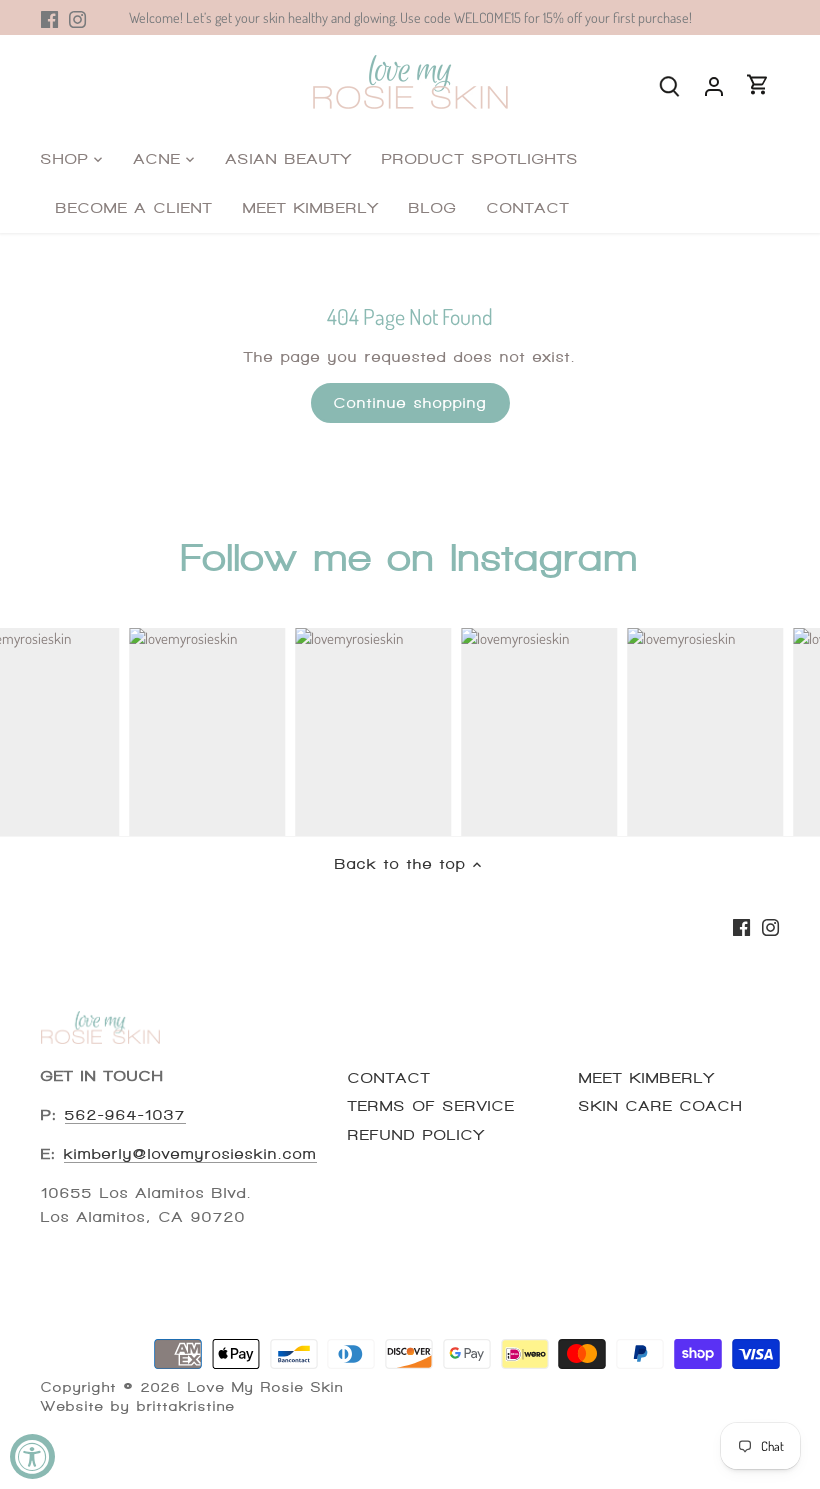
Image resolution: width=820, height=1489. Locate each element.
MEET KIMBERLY (647, 1078)
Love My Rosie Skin (266, 1387)
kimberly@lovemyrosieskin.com (190, 1154)
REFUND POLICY (416, 1135)
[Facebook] (49, 17)
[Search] (670, 84)
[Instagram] (77, 17)
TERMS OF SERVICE (431, 1106)
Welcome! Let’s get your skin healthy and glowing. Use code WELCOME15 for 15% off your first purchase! (410, 17)
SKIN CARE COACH (661, 1106)
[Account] (714, 84)
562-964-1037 (125, 1115)
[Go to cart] (758, 84)
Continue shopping (410, 403)
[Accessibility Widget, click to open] (32, 1456)
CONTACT (389, 1078)
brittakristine (186, 1406)
